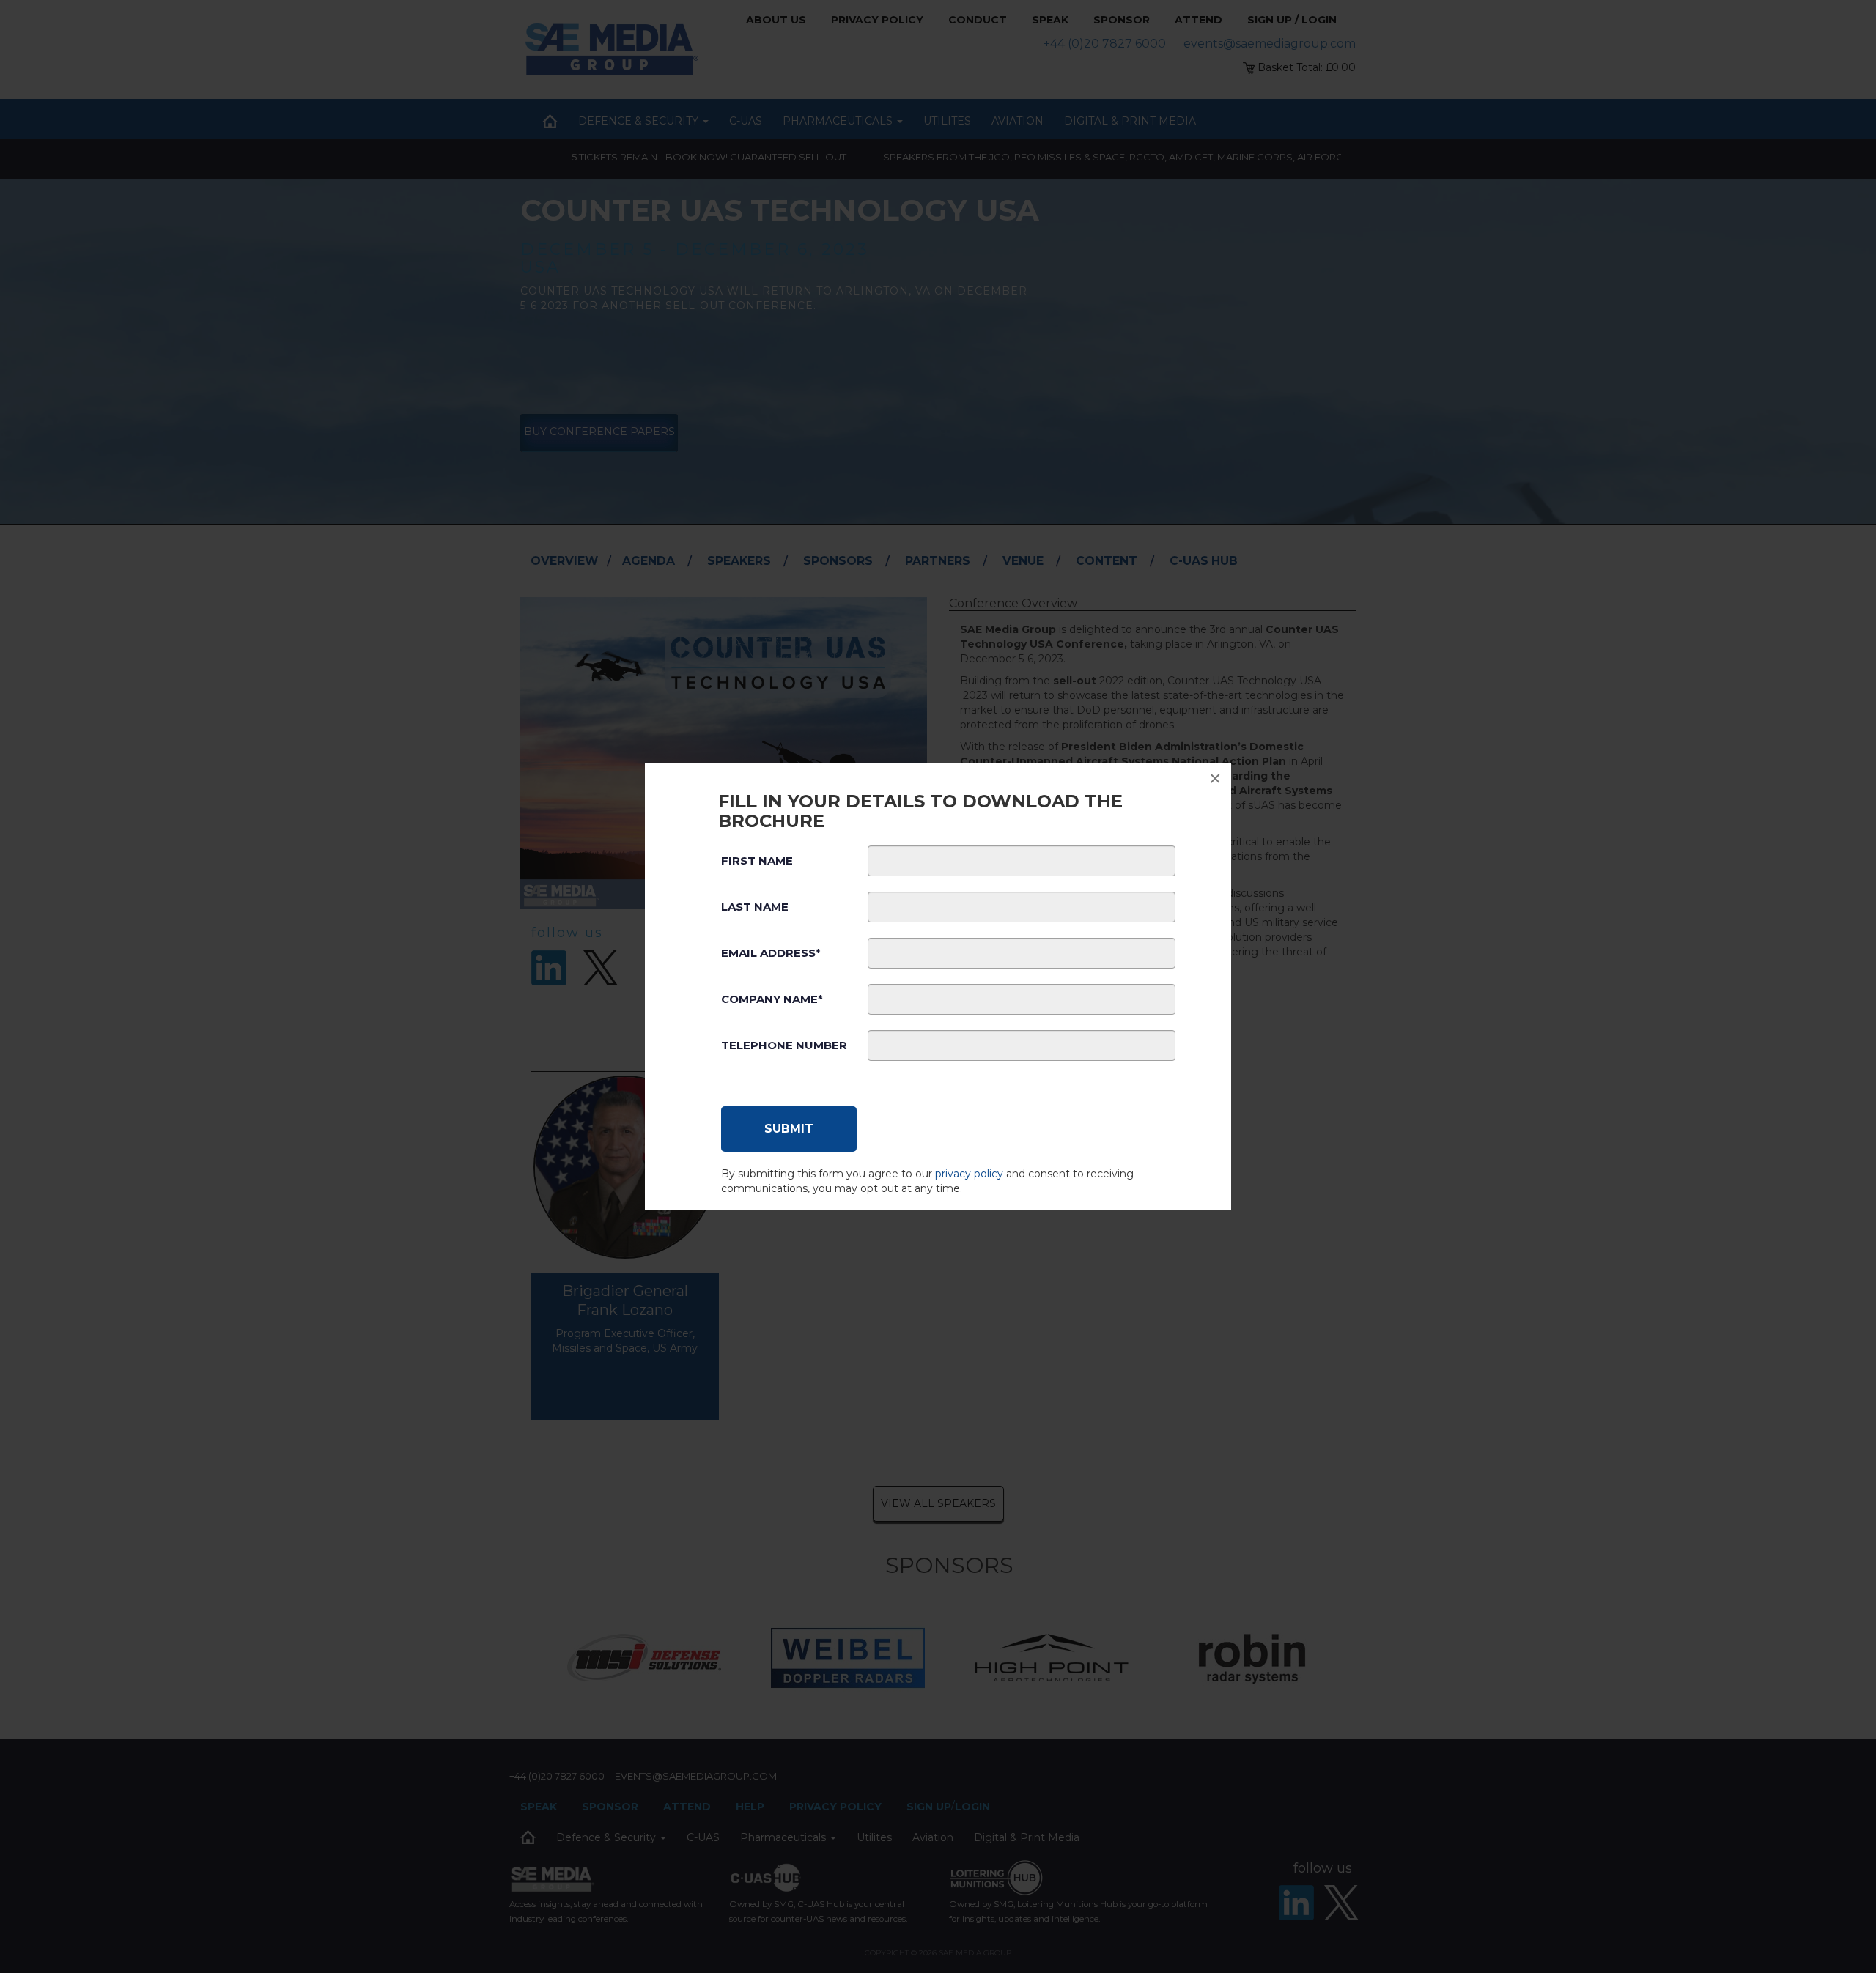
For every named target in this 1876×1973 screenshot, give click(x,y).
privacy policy (969, 1174)
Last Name (755, 907)
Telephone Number (784, 1045)
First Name (757, 860)
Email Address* (771, 953)
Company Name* (772, 999)
